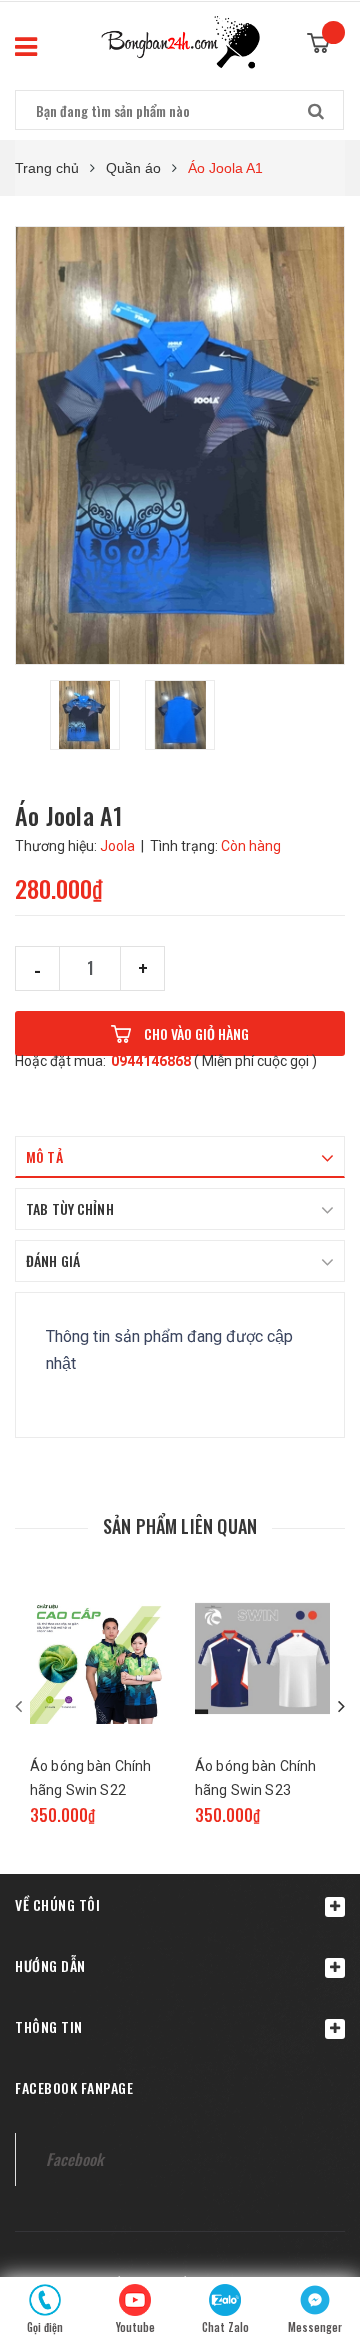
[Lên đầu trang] (311, 2222)
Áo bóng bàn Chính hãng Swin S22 (90, 1778)
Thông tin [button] (49, 2026)
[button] (180, 1904)
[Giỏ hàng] (326, 37)
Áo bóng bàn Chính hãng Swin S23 (255, 1778)
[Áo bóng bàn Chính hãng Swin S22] (97, 1659)
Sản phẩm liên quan (180, 1526)
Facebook (74, 2159)
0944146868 (151, 1061)
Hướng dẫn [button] (50, 1965)
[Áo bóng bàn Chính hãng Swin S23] (262, 1659)
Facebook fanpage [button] (74, 2087)
